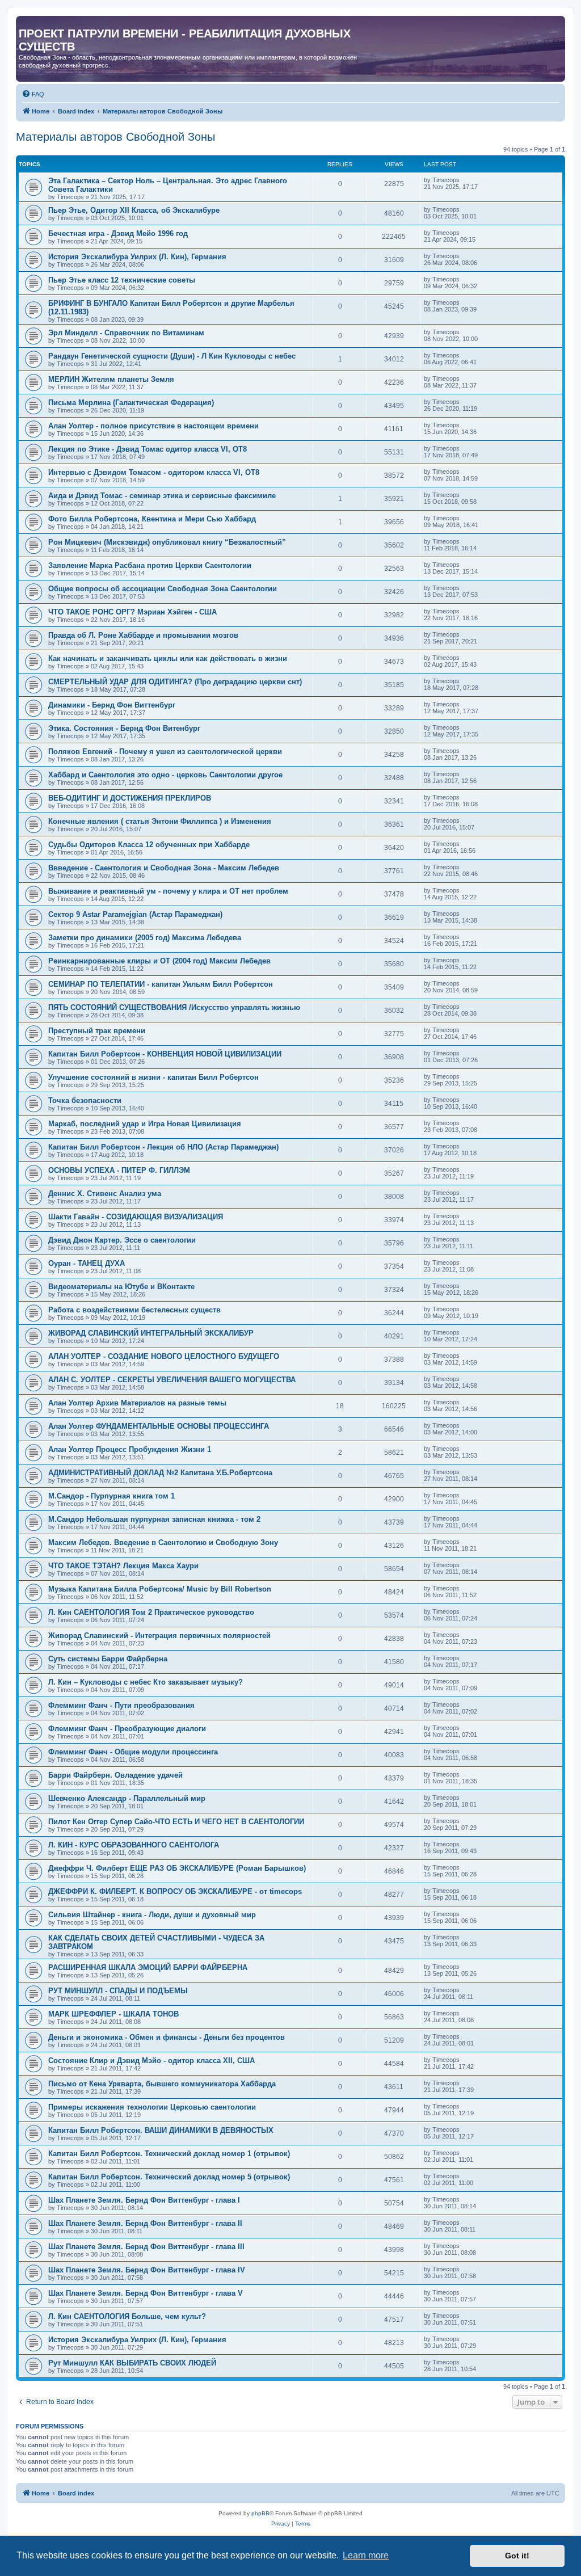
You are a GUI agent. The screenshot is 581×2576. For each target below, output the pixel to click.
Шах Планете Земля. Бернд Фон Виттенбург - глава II (145, 2223)
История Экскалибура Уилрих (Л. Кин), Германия (137, 257)
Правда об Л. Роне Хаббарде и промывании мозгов (143, 635)
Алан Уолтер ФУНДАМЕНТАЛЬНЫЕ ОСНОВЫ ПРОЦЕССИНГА (159, 1426)
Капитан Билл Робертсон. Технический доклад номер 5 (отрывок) (169, 2177)
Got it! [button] (517, 2556)
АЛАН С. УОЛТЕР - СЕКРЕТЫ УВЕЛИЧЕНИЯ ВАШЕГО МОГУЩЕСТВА (172, 1380)
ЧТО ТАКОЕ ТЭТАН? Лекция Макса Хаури (123, 1566)
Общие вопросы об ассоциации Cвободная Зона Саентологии (163, 589)
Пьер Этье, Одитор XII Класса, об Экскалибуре (134, 210)
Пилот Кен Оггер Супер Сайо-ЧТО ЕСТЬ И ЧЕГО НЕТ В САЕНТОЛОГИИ (176, 1822)
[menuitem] (33, 94)
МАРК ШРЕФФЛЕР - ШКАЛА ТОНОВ (113, 2014)
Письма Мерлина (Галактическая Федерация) (131, 403)
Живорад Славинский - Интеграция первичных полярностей (159, 1636)
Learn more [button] (366, 2555)
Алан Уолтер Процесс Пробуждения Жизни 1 (130, 1449)
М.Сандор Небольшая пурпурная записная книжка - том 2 (154, 1519)
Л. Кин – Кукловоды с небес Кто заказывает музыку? (146, 1682)
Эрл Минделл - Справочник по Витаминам (126, 333)
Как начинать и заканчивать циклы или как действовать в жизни (168, 658)
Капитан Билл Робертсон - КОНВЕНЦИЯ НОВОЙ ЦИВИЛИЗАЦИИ (165, 1054)
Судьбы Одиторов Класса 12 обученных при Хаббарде (149, 845)
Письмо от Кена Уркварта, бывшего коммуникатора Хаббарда (162, 2084)
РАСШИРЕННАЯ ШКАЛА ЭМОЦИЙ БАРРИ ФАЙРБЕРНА (148, 1967)
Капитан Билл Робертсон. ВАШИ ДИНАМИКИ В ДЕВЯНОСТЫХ (161, 2130)
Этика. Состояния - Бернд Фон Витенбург (124, 728)
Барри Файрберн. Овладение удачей (115, 1775)
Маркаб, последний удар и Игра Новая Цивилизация (145, 1124)
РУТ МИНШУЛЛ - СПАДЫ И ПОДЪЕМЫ (118, 1991)
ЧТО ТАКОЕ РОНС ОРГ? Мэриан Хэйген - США (132, 612)
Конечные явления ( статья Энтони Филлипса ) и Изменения (160, 821)
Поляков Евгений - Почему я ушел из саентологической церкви (165, 752)
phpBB (260, 2513)
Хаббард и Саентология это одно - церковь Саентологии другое (165, 775)
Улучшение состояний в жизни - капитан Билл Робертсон (153, 1077)
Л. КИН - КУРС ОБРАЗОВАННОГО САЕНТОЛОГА (134, 1845)
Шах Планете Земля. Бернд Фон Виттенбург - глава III (146, 2247)
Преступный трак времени (97, 1031)
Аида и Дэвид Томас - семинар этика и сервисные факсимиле (162, 496)
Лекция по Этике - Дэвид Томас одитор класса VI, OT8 (148, 449)
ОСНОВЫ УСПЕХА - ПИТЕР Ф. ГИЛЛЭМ (119, 1170)
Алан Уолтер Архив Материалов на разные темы (137, 1403)
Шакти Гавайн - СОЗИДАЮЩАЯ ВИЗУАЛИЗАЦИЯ (136, 1217)
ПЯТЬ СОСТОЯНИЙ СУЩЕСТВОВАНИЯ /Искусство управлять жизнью (174, 1007)
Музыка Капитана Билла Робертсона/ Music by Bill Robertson (160, 1589)
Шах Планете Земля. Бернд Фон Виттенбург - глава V (146, 2293)
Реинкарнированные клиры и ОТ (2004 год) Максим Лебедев (159, 961)
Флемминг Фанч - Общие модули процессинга (133, 1752)
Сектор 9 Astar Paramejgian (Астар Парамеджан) (135, 914)
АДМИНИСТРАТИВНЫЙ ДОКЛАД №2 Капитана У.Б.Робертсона (160, 1473)
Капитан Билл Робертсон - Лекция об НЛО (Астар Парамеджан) (163, 1147)
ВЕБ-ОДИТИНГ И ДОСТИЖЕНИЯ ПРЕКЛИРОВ (130, 798)
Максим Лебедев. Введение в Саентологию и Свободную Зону (163, 1542)
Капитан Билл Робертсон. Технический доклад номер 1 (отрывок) (169, 2154)
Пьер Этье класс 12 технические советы (122, 280)
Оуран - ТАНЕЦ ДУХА (87, 1263)
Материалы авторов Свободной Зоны (115, 137)
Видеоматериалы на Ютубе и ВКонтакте (121, 1287)
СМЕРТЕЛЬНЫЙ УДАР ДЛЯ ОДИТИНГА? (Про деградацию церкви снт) (175, 682)
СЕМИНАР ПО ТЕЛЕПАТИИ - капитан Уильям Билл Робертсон (161, 984)
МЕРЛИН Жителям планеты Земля (111, 379)
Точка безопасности (85, 1100)
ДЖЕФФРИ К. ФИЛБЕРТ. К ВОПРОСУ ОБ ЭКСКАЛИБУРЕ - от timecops (175, 1891)
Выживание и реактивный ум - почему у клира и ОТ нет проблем (168, 891)
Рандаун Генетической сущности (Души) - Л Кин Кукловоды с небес (172, 356)
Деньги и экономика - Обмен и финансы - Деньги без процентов (167, 2037)
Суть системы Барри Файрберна (108, 1659)
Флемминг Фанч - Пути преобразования (121, 1705)
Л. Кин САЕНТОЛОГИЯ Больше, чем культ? (127, 2316)
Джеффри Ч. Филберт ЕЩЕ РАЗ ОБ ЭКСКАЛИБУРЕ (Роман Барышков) (177, 1868)
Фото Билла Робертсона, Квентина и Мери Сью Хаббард (152, 519)
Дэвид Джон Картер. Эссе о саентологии (122, 1240)
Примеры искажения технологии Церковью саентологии (152, 2107)
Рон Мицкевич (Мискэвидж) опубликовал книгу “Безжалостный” (167, 542)
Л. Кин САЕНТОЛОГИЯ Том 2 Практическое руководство (151, 1612)
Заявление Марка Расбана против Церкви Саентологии (150, 565)
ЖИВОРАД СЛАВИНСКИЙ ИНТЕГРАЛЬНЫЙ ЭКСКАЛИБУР (151, 1333)
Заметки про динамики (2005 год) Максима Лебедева (145, 938)
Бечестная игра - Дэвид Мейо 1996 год (118, 233)
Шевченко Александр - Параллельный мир (127, 1798)
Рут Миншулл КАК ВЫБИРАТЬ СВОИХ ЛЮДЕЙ (132, 2363)
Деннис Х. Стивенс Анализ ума (105, 1194)
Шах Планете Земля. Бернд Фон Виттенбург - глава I (144, 2200)
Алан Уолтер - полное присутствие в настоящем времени (153, 426)
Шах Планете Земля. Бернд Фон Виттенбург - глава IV (147, 2270)
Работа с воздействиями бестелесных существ (134, 1310)
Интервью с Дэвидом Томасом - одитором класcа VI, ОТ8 (154, 472)
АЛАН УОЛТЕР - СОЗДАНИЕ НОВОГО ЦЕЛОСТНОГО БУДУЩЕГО (164, 1356)
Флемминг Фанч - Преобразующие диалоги (127, 1729)
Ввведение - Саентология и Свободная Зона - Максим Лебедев (164, 868)
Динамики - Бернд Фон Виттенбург (112, 705)
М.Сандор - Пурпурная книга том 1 (111, 1496)
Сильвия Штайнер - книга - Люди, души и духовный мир (152, 1915)
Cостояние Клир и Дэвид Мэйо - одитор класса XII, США (151, 2061)
